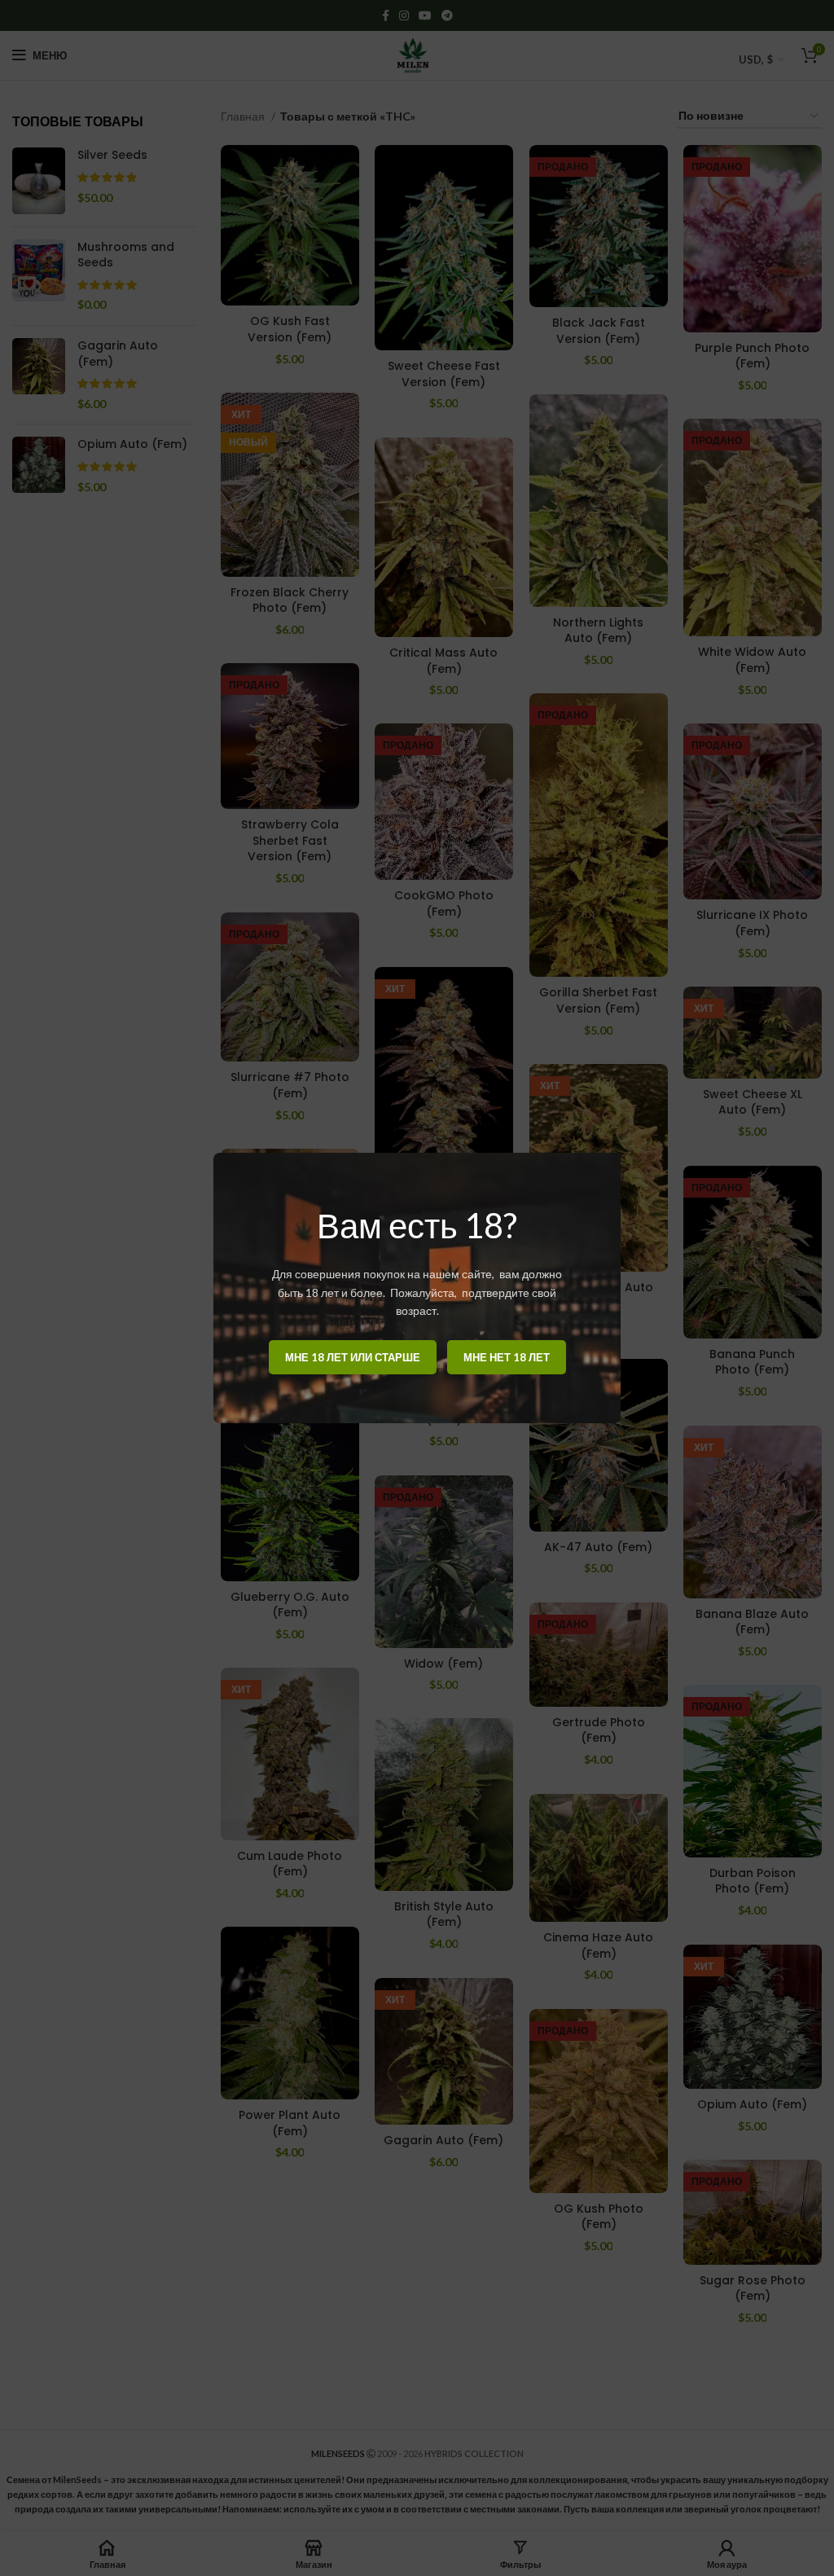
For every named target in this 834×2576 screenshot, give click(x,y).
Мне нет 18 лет (507, 1357)
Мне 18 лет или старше (353, 1357)
